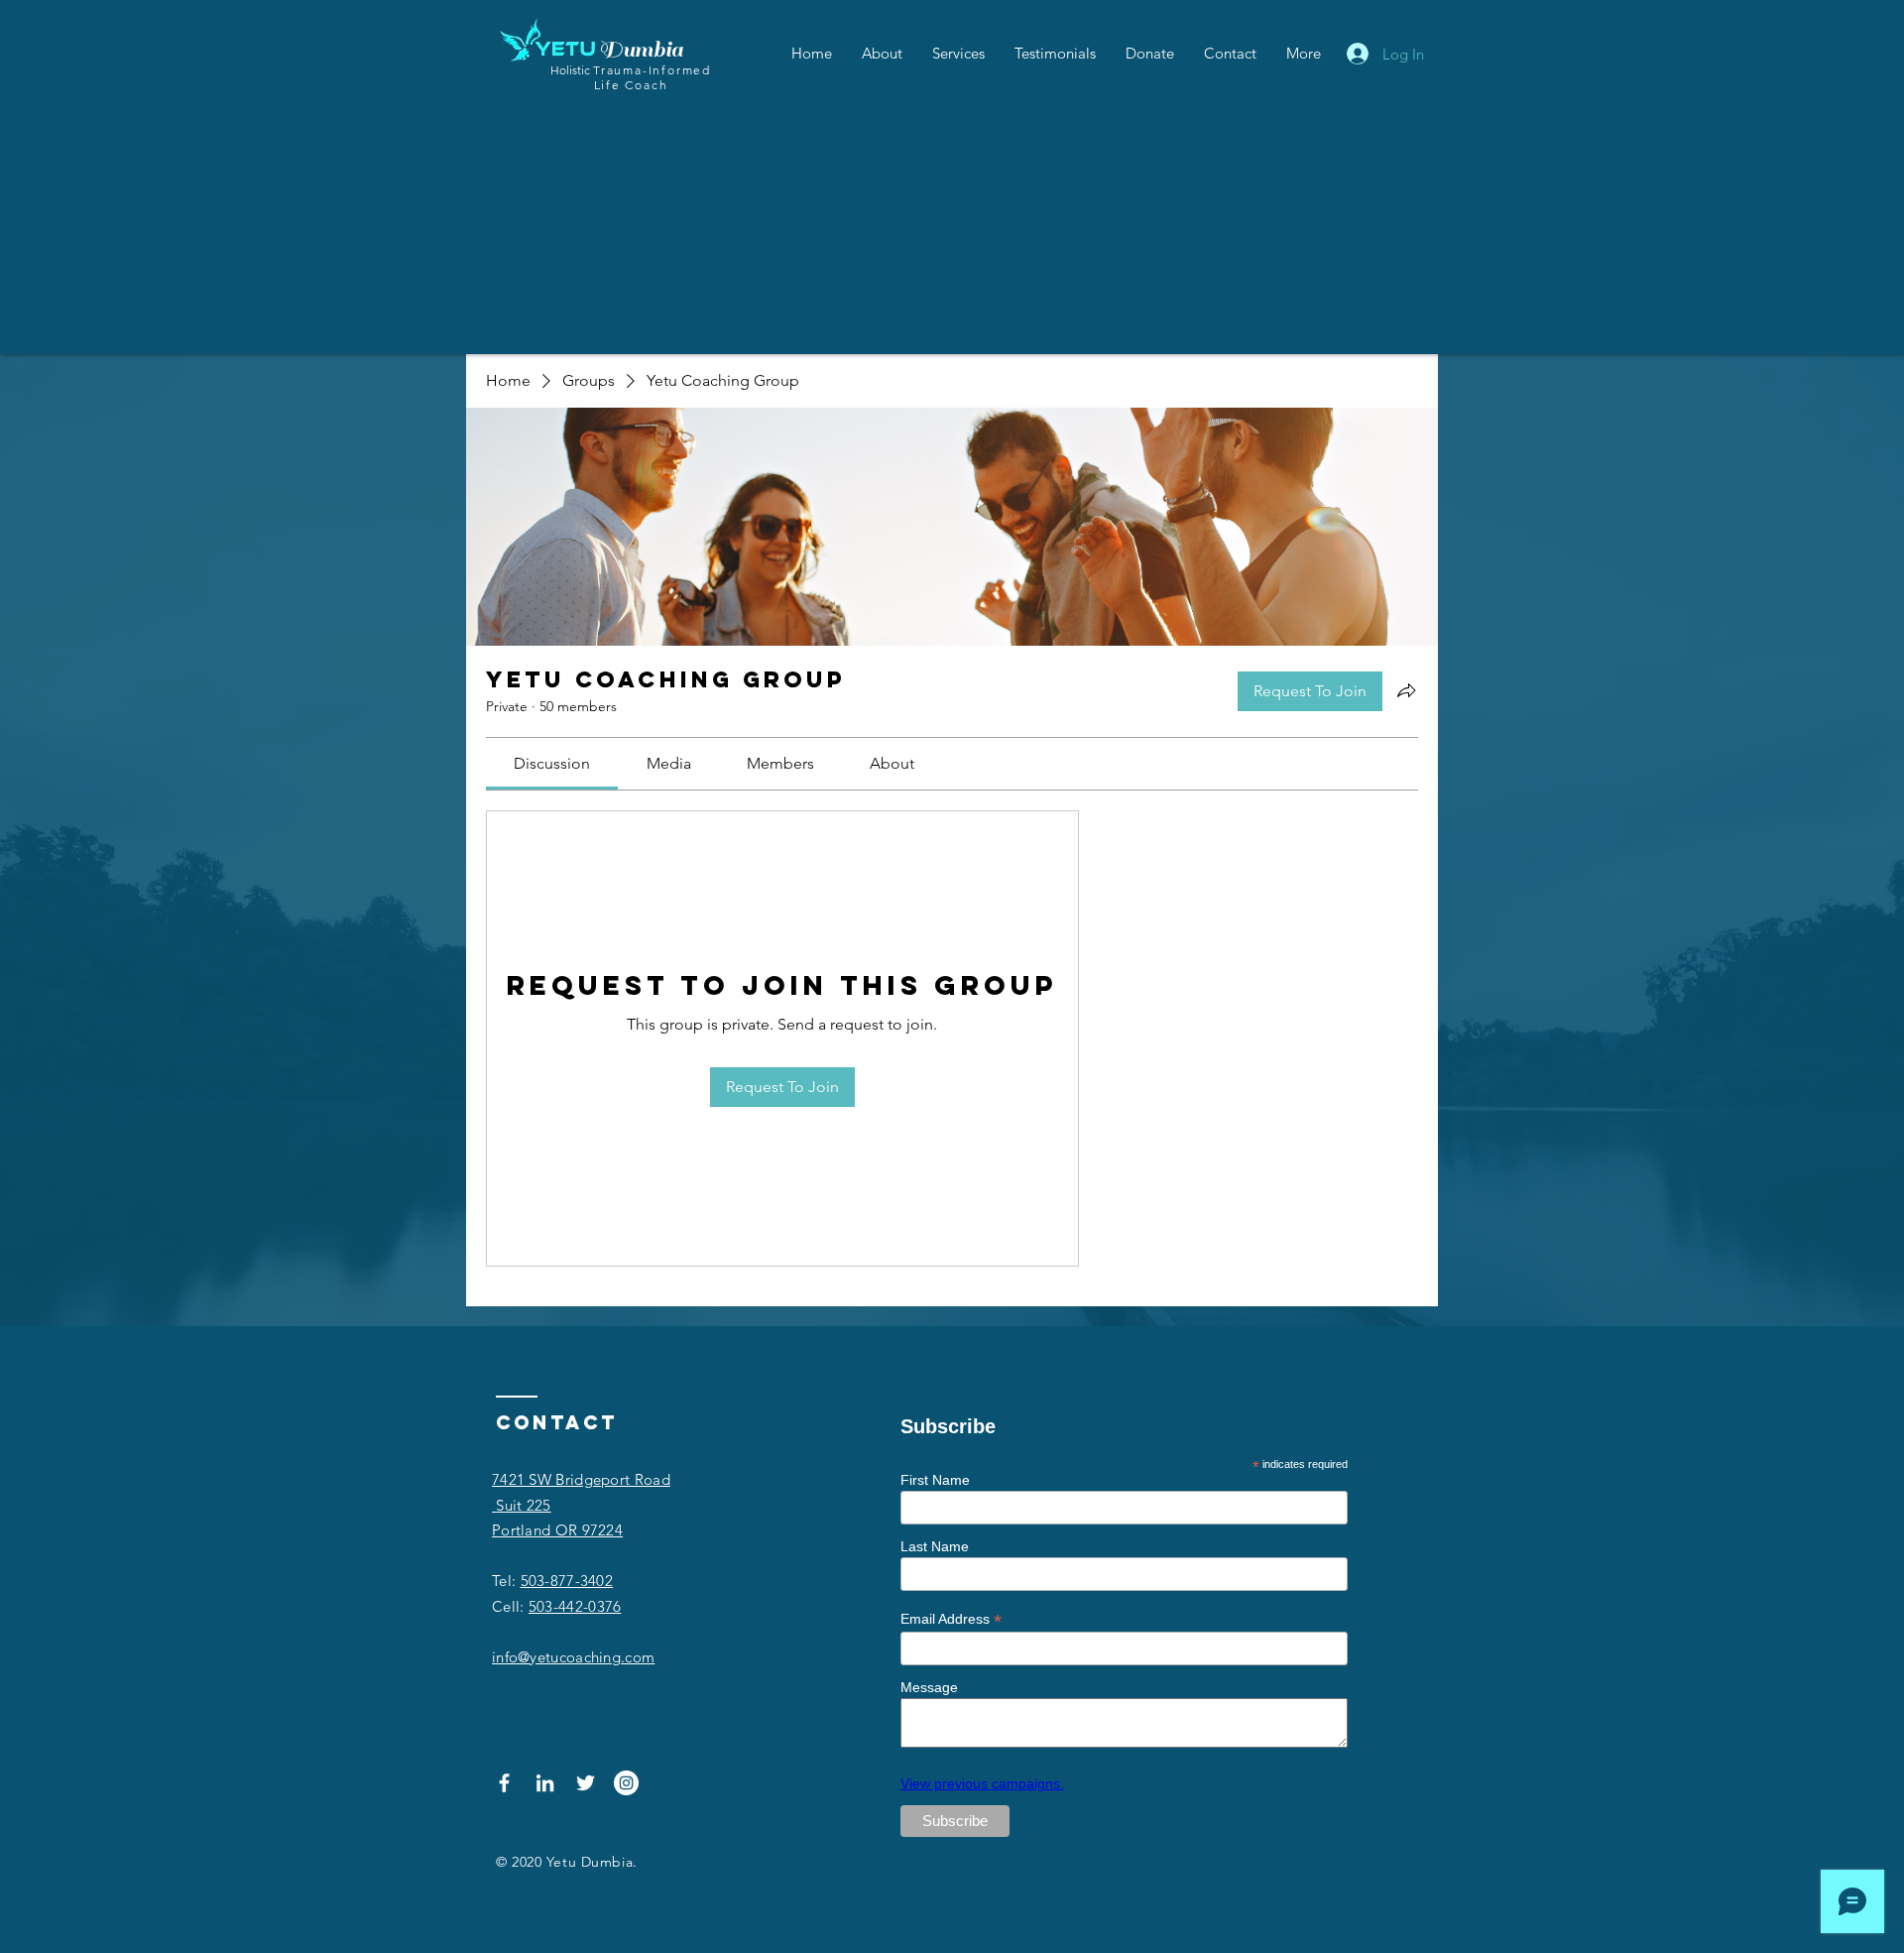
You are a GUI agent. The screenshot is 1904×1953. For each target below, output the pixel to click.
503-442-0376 (575, 1606)
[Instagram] (626, 1783)
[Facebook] (504, 1783)
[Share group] (1406, 690)
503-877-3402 (567, 1581)
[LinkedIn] (545, 1783)
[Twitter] (586, 1783)
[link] (552, 763)
